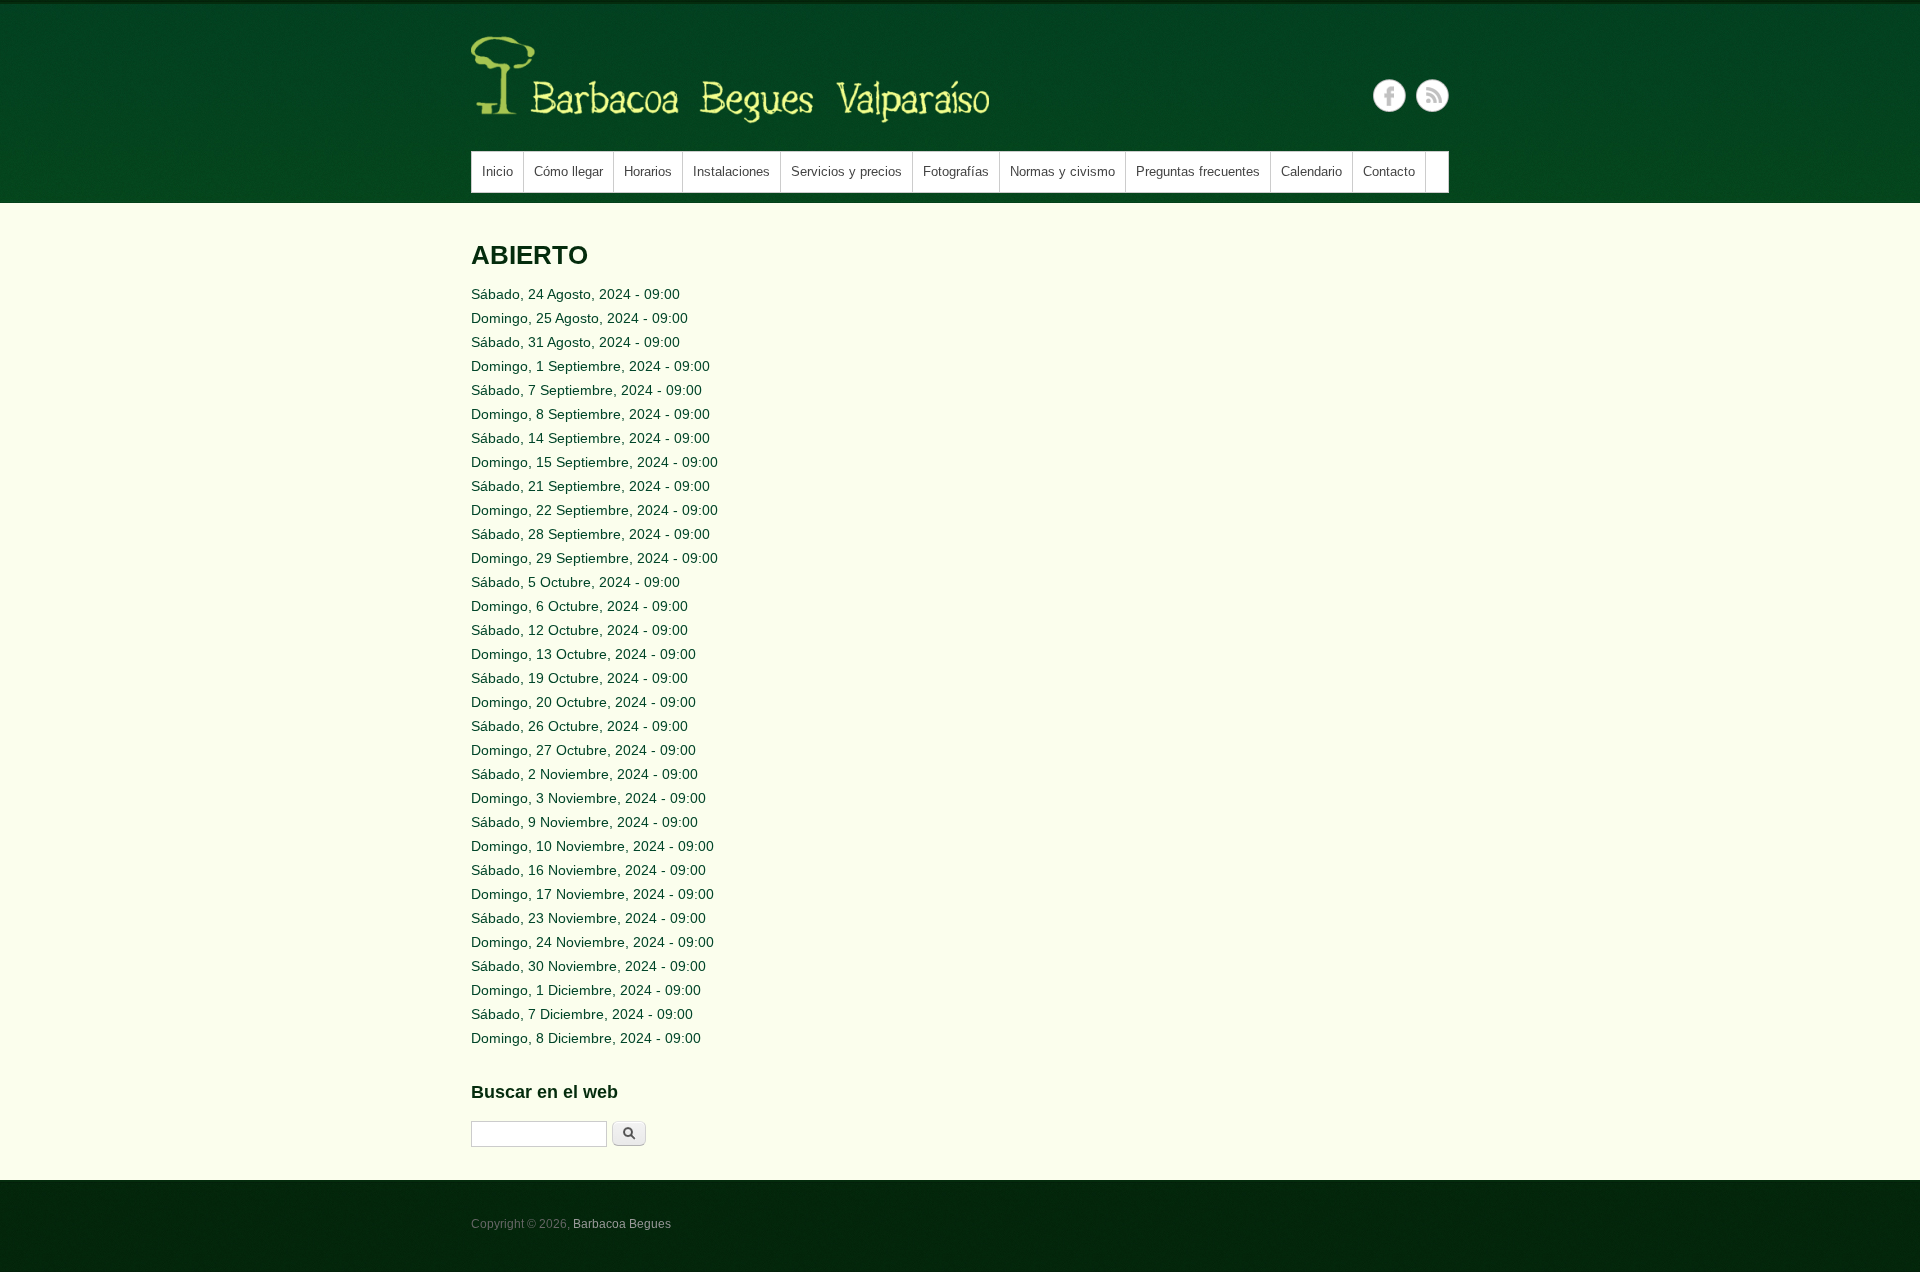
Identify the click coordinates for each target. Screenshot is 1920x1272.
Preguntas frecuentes (1198, 171)
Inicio (497, 171)
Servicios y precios (846, 171)
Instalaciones (731, 171)
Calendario (1311, 171)
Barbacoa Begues (622, 1224)
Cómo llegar (568, 171)
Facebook (1389, 95)
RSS (1432, 95)
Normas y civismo (1062, 171)
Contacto (1389, 171)
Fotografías (956, 171)
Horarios (648, 171)
